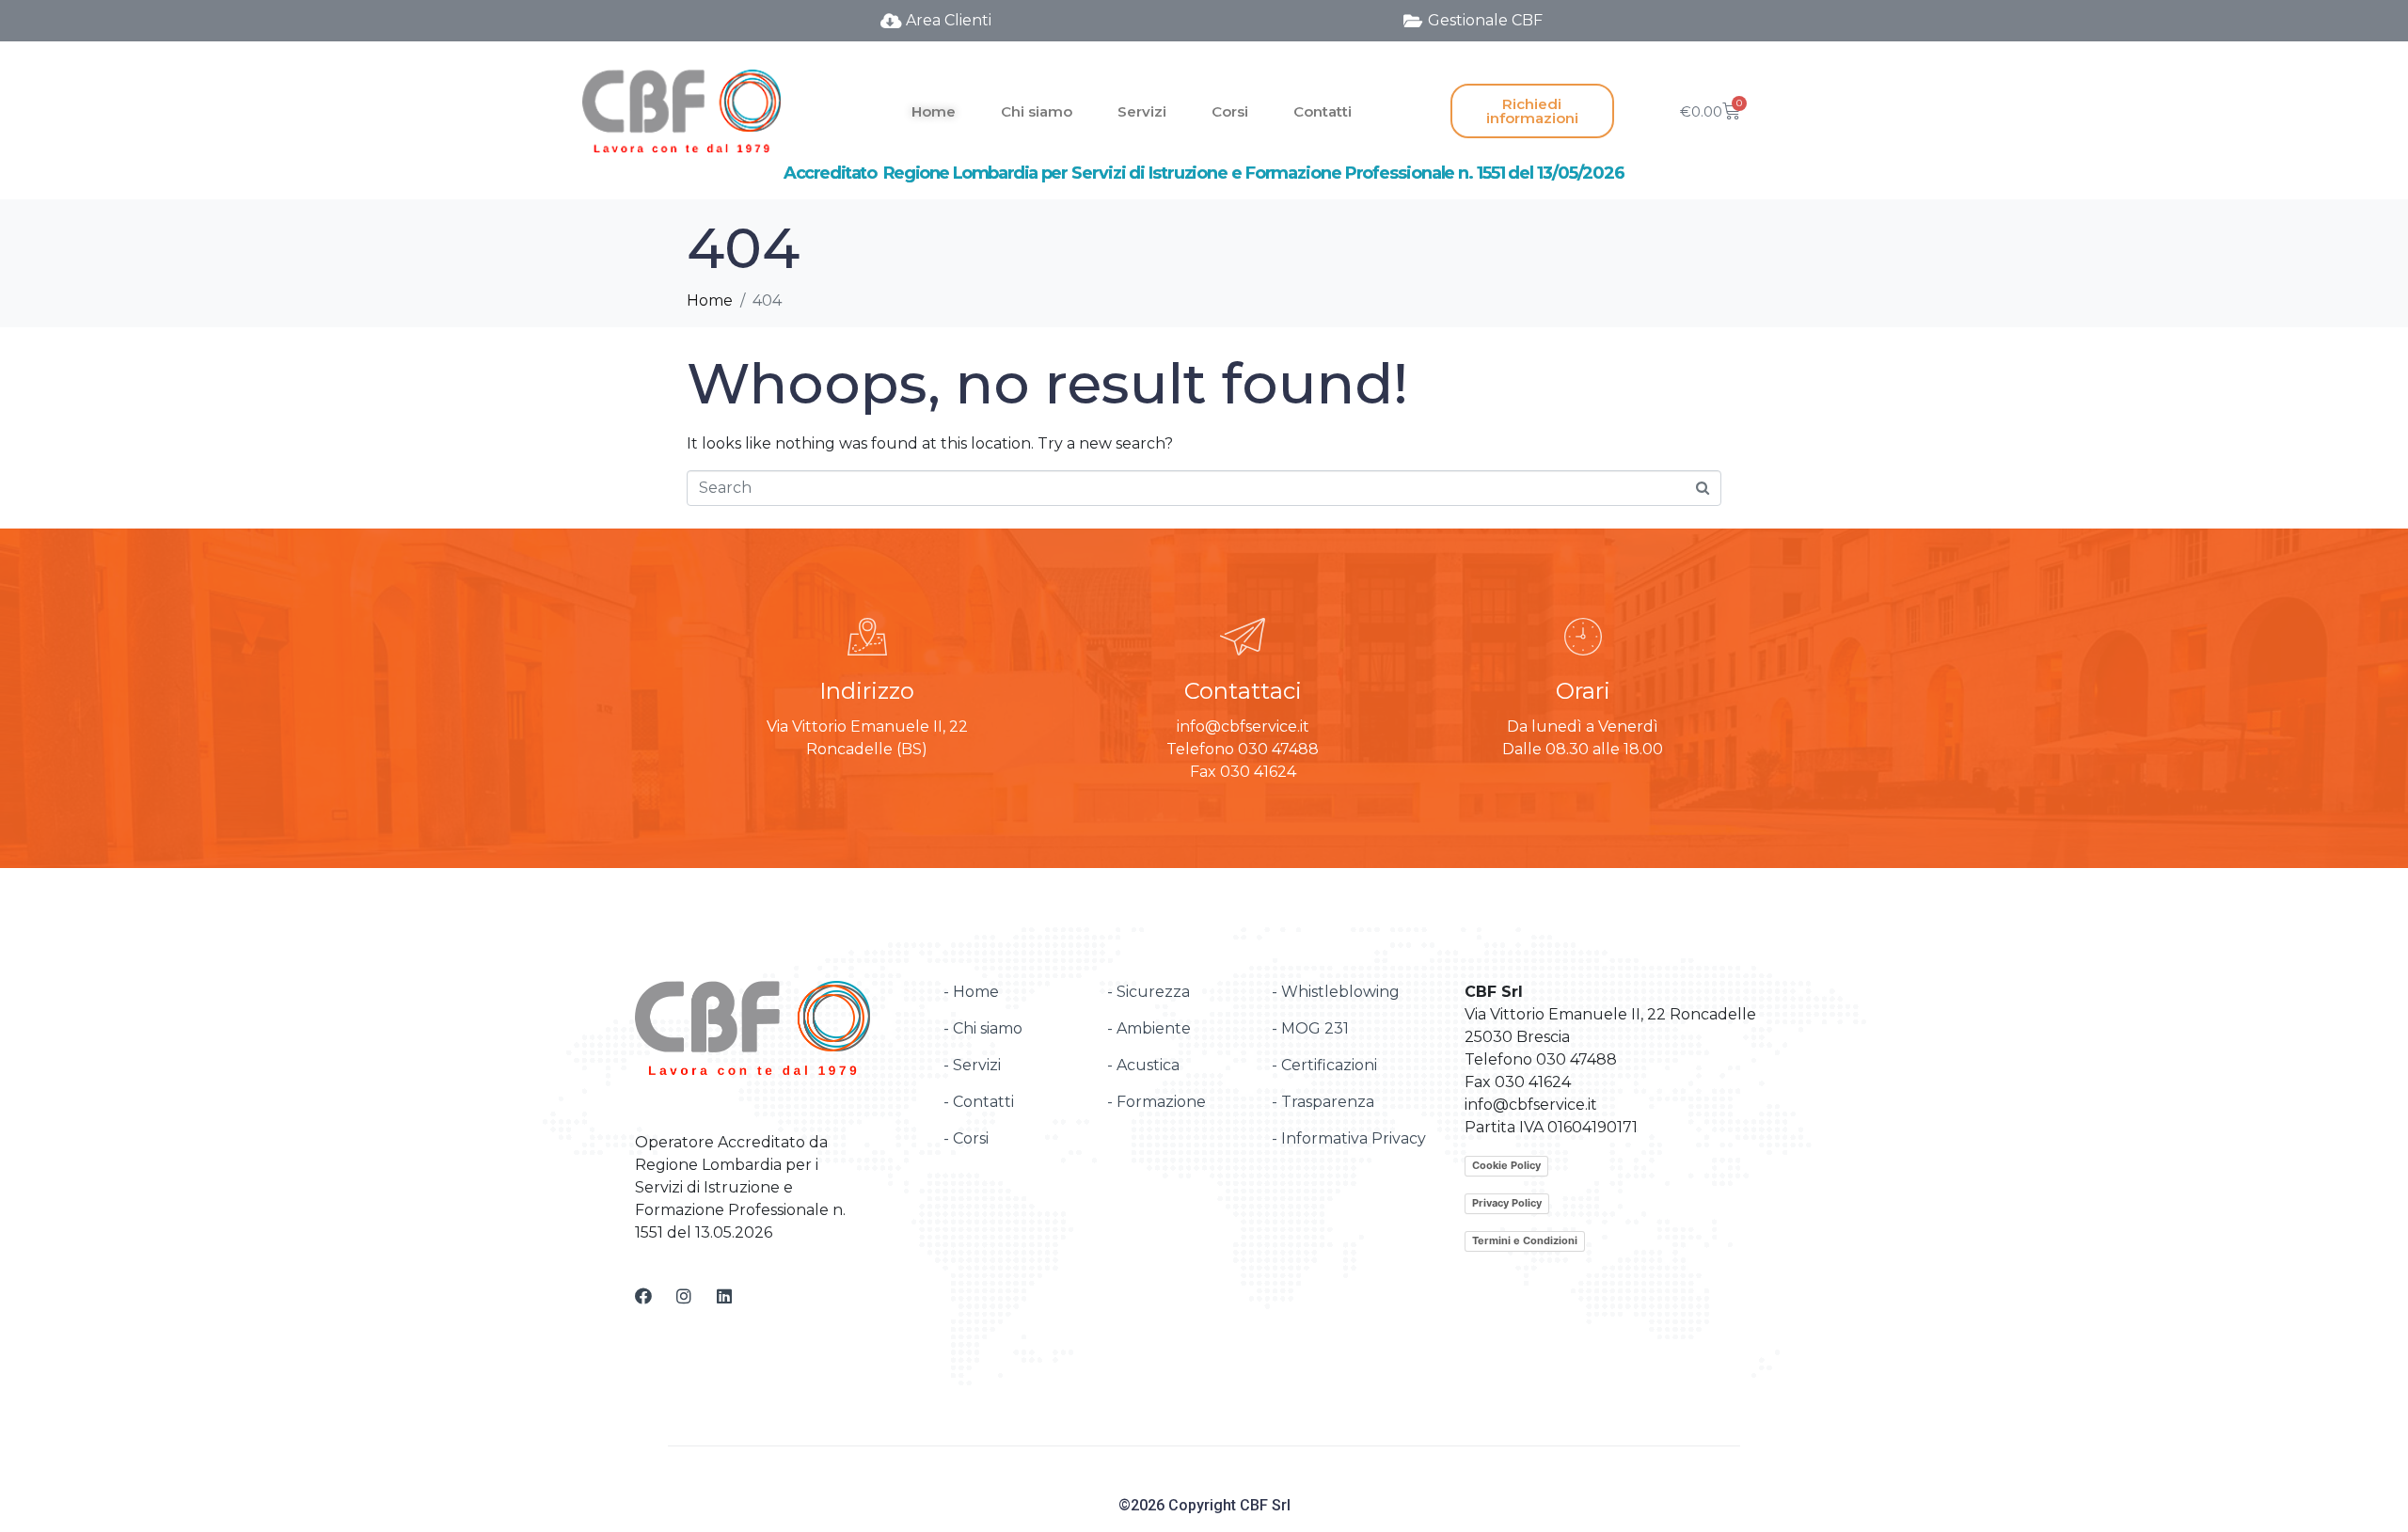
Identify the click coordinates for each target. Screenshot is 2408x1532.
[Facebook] (643, 1296)
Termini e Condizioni (1525, 1240)
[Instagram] (684, 1296)
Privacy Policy (1507, 1203)
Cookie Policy (1506, 1165)
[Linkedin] (724, 1296)
